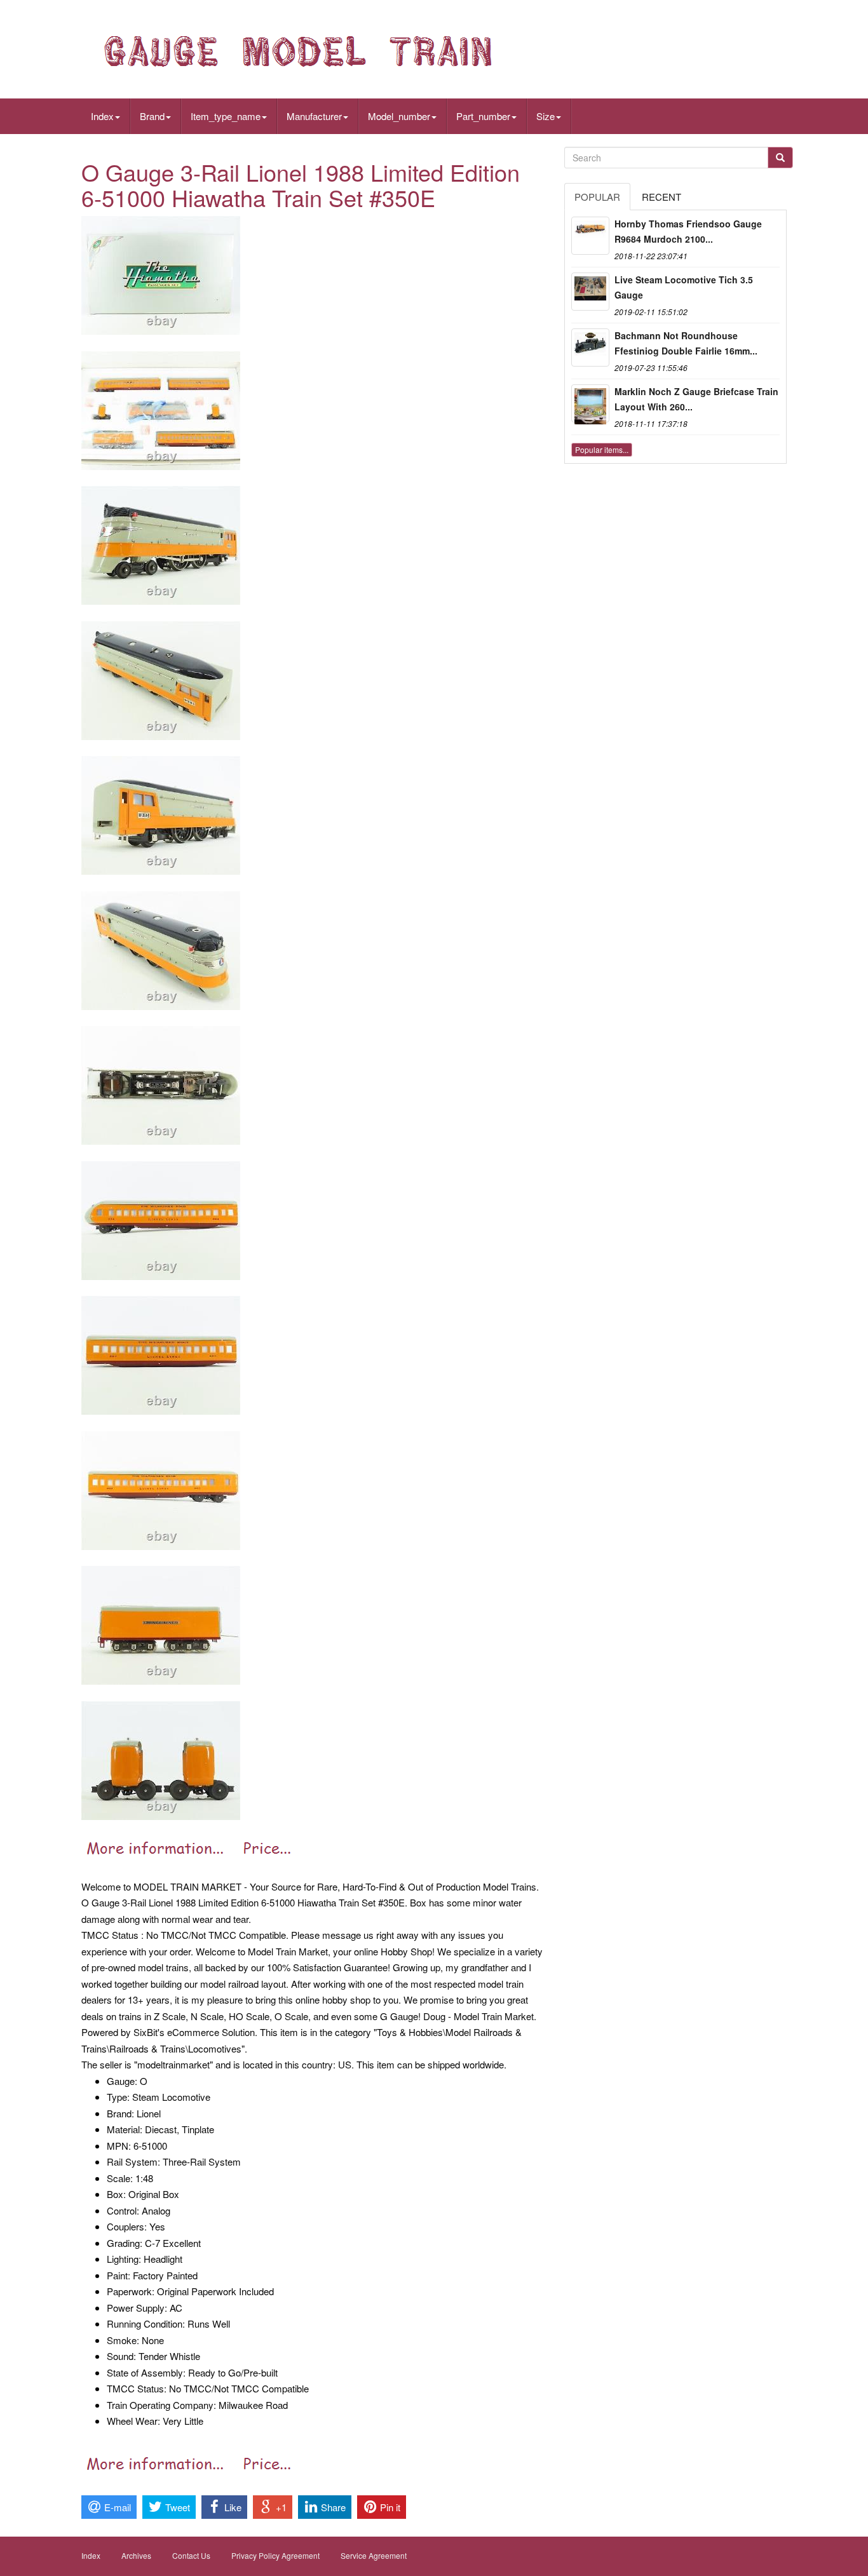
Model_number (399, 116)
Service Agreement (374, 2555)
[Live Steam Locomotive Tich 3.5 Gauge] (590, 292)
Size (546, 116)
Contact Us (191, 2555)
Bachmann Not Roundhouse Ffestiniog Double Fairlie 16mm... (686, 343)
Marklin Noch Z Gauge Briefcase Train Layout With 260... (696, 399)
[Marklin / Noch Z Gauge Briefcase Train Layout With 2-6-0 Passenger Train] (590, 403)
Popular (597, 197)
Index (102, 116)
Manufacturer (314, 116)
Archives (136, 2555)
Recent (661, 197)
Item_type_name (226, 116)
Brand (152, 116)
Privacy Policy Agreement (275, 2555)
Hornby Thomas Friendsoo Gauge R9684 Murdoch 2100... (688, 231)
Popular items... (602, 449)
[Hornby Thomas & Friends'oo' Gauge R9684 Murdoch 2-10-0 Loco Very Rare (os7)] (590, 236)
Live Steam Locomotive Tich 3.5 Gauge (684, 287)
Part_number (483, 116)
